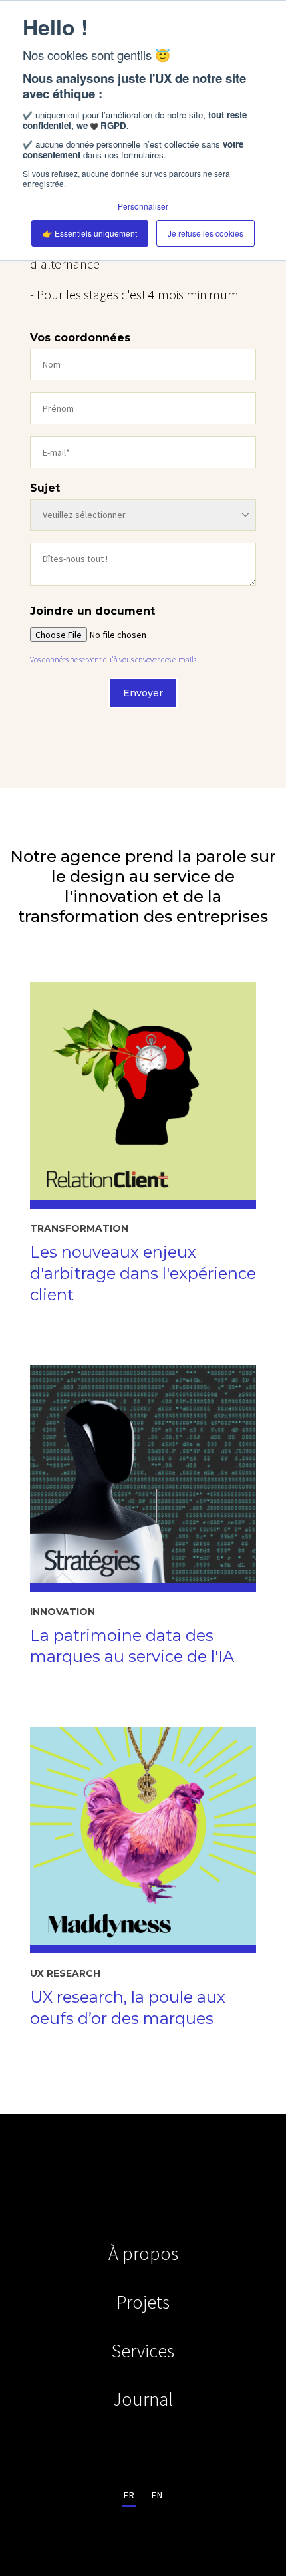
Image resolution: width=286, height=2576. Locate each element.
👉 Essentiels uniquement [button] (90, 233)
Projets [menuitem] (143, 2302)
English (157, 2494)
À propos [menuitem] (143, 2253)
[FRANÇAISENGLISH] (143, 2494)
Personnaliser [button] (143, 206)
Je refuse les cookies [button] (206, 233)
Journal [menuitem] (143, 2399)
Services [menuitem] (143, 2351)
